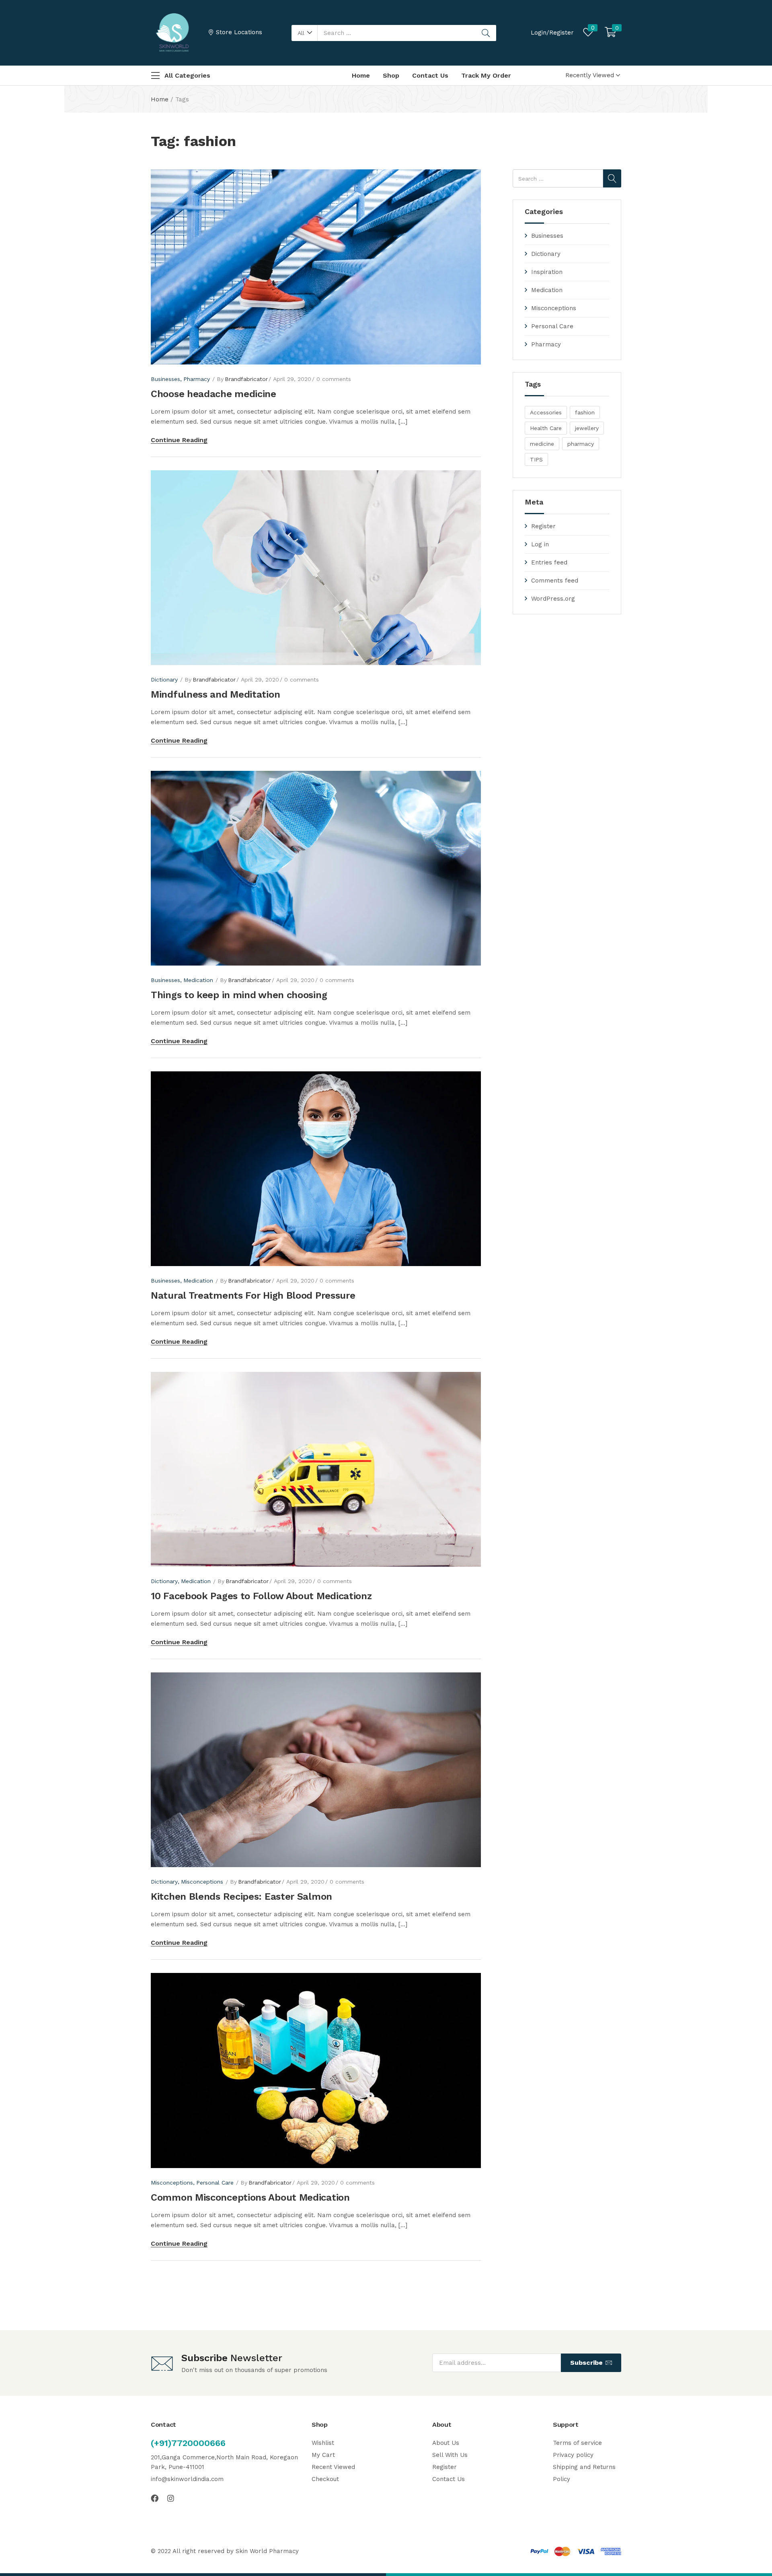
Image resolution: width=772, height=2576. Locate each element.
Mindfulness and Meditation (215, 694)
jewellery (587, 428)
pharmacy (581, 444)
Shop (391, 75)
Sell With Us (450, 2455)
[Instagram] (171, 2498)
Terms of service (577, 2443)
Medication (547, 290)
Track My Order (486, 75)
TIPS (536, 459)
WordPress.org (553, 599)
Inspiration (547, 272)
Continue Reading (179, 440)
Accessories (546, 412)
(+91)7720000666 (188, 2443)
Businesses (547, 236)
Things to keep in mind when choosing (239, 995)
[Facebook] (155, 2498)
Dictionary (546, 254)
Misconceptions (554, 308)
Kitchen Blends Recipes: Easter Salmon (241, 1896)
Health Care (546, 428)
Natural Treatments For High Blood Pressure (253, 1295)
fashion (585, 412)
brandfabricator (246, 379)
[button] (305, 33)
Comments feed (555, 581)
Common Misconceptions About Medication (250, 2197)
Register (543, 526)
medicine (542, 444)
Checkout (325, 2479)
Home (361, 75)
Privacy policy (573, 2455)
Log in (540, 544)
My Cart (323, 2455)
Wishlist (323, 2443)
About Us (446, 2443)
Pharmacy (546, 344)
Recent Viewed (333, 2467)
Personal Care (552, 326)
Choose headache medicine (214, 394)
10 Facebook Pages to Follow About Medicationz (261, 1596)
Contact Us (430, 75)
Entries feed (549, 562)
